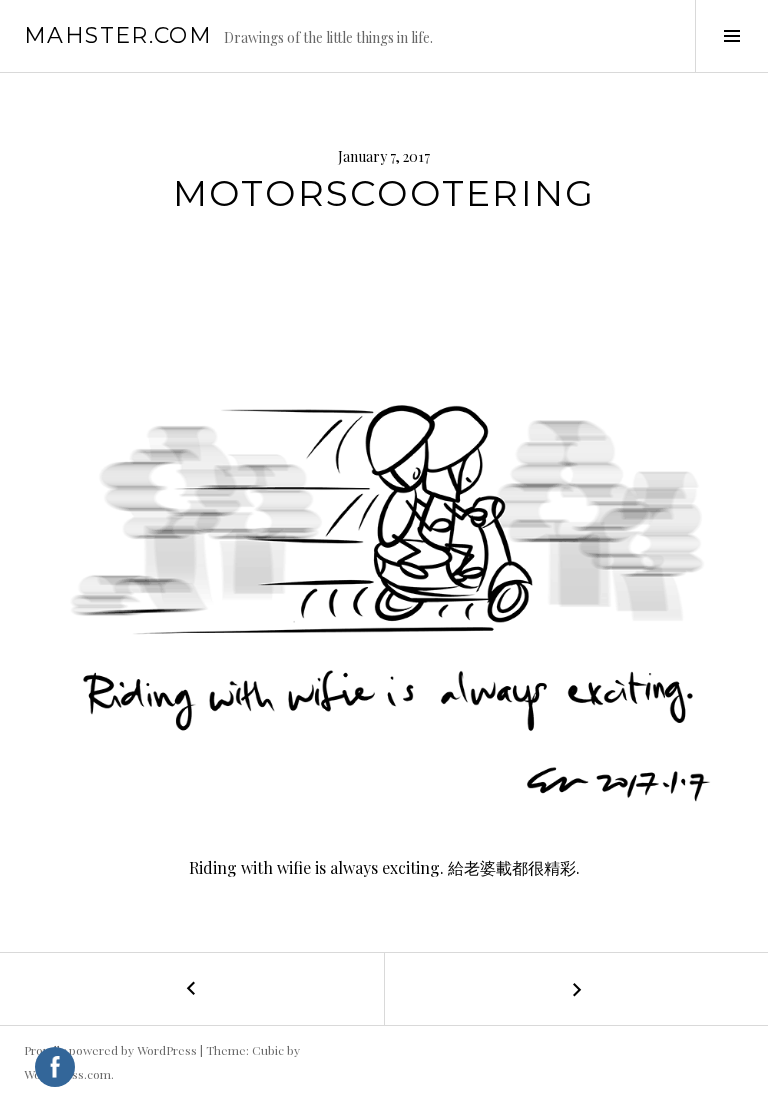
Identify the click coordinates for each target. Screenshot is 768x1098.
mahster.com (118, 35)
